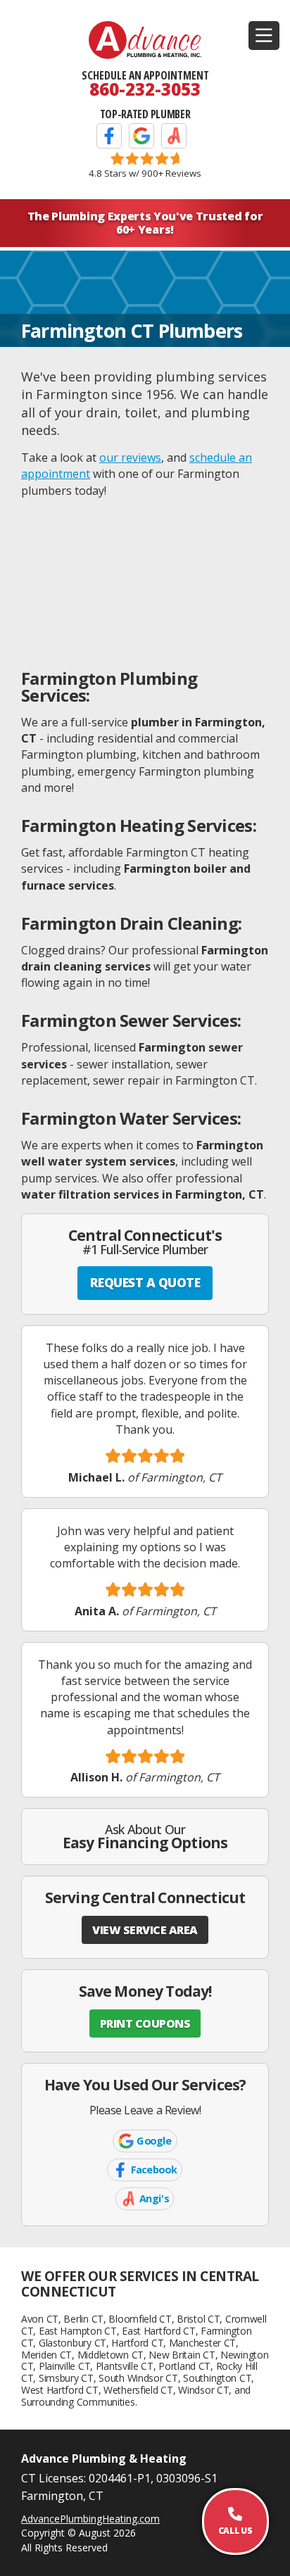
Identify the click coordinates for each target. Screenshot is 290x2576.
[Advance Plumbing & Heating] (145, 40)
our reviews (130, 457)
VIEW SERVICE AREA (145, 1930)
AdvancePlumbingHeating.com (90, 2519)
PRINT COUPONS (145, 2023)
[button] (264, 36)
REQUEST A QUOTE (145, 1282)
